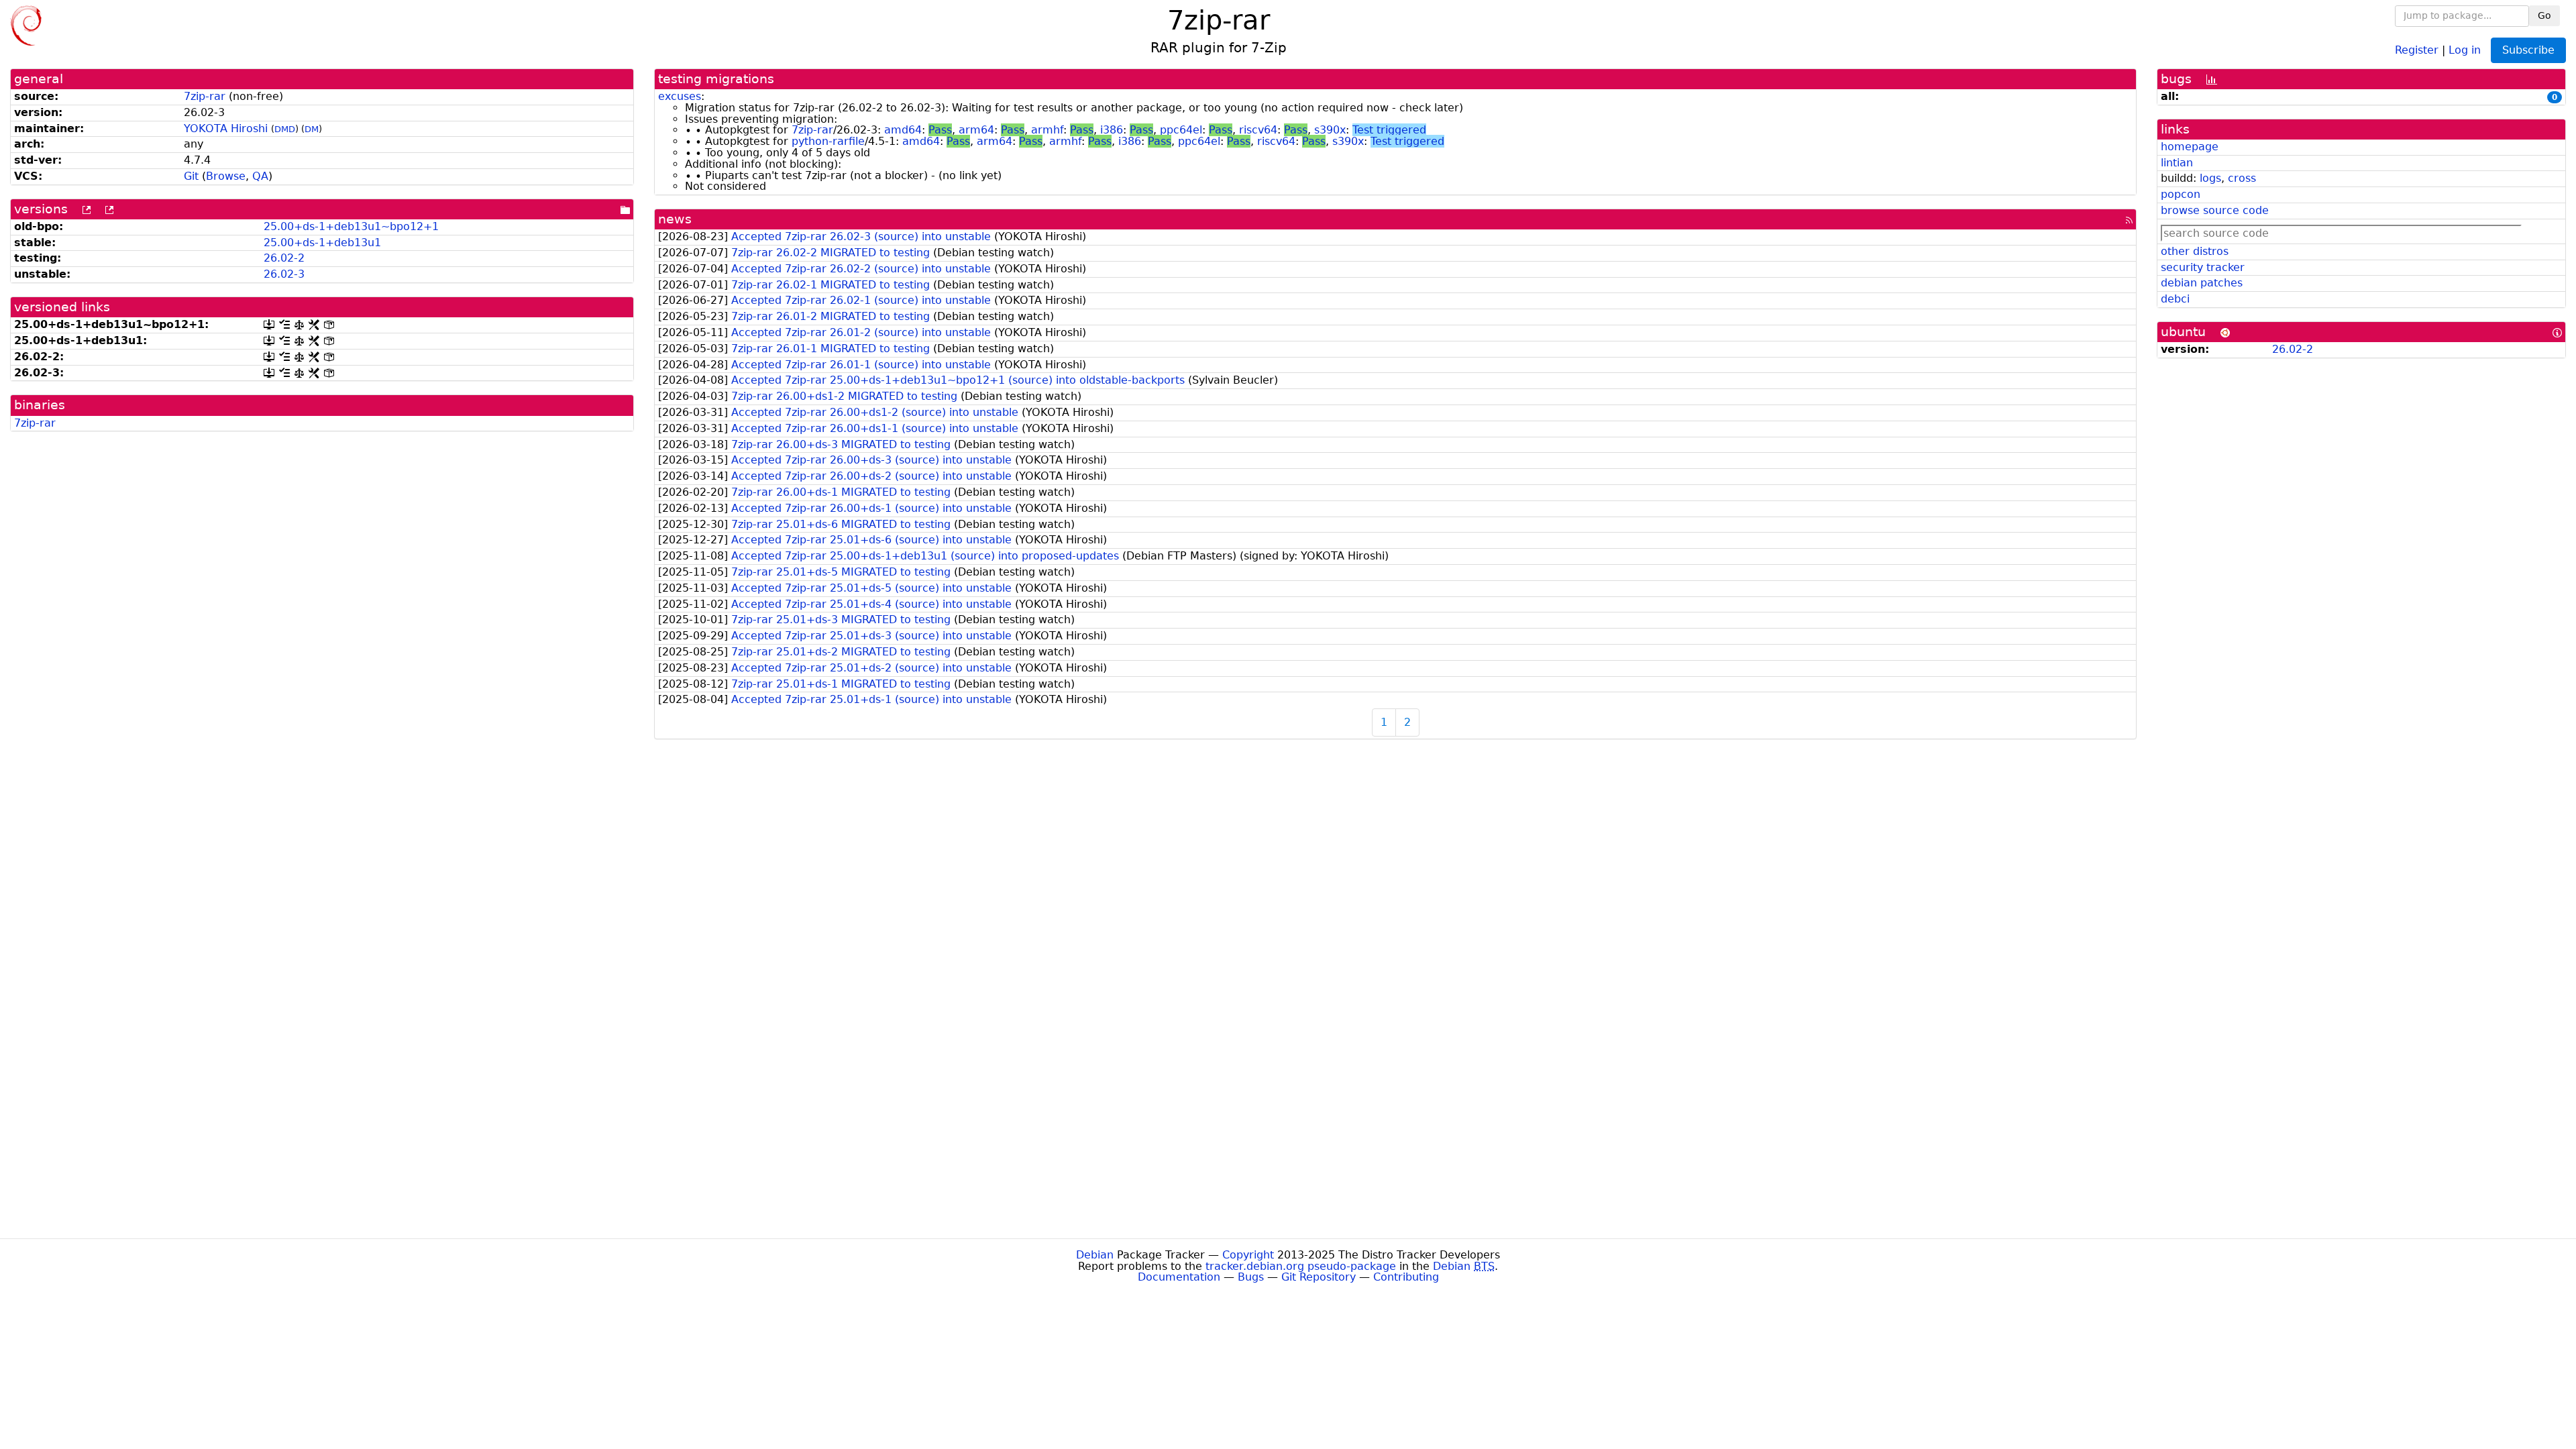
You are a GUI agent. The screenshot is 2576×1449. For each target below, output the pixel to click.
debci (2175, 299)
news (675, 219)
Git (191, 176)
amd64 (903, 130)
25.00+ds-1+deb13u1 (322, 243)
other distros (2195, 251)
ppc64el (1181, 130)
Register (2417, 49)
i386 (1112, 130)
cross (2242, 178)
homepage (2190, 147)
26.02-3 (284, 274)
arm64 (976, 130)
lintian (2177, 163)
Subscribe (2528, 50)
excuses (680, 96)
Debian (1095, 1255)
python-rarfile (828, 141)
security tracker (2203, 267)
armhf (1047, 130)
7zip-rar (205, 96)
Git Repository (1319, 1277)
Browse (226, 176)
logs (2210, 178)
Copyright (1248, 1255)
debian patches (2202, 283)
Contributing (1406, 1277)
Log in (2465, 49)
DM (312, 129)
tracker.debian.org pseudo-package (1301, 1266)
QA (260, 176)
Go (2544, 15)
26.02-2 (284, 258)
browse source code (2215, 210)
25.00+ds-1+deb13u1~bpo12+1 (351, 226)
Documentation (1179, 1277)
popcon (2181, 194)
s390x (1330, 130)
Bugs (1251, 1277)
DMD (285, 129)
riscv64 (1258, 130)
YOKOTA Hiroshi (226, 128)
